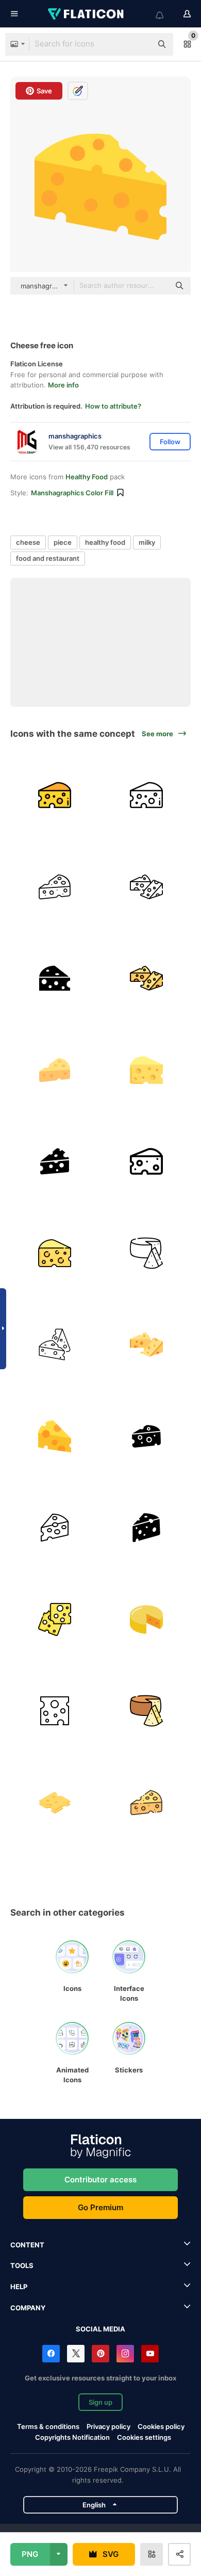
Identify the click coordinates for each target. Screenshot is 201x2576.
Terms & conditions (48, 2426)
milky (147, 542)
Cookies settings (144, 2437)
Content (27, 2245)
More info (63, 385)
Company (28, 2308)
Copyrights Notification (72, 2437)
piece (63, 542)
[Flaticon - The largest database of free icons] (87, 14)
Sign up (100, 2402)
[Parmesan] (147, 1620)
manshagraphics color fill (72, 493)
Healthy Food (87, 477)
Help (19, 2287)
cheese (28, 542)
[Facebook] (51, 2354)
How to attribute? (113, 406)
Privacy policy (108, 2426)
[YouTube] (150, 2354)
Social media (100, 2329)
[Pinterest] (100, 2354)
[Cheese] (55, 795)
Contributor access (100, 2180)
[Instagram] (125, 2354)
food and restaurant (48, 558)
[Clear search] (139, 44)
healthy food (105, 542)
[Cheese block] (55, 1803)
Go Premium (100, 2207)
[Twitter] (76, 2354)
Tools (22, 2265)
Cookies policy (161, 2426)
